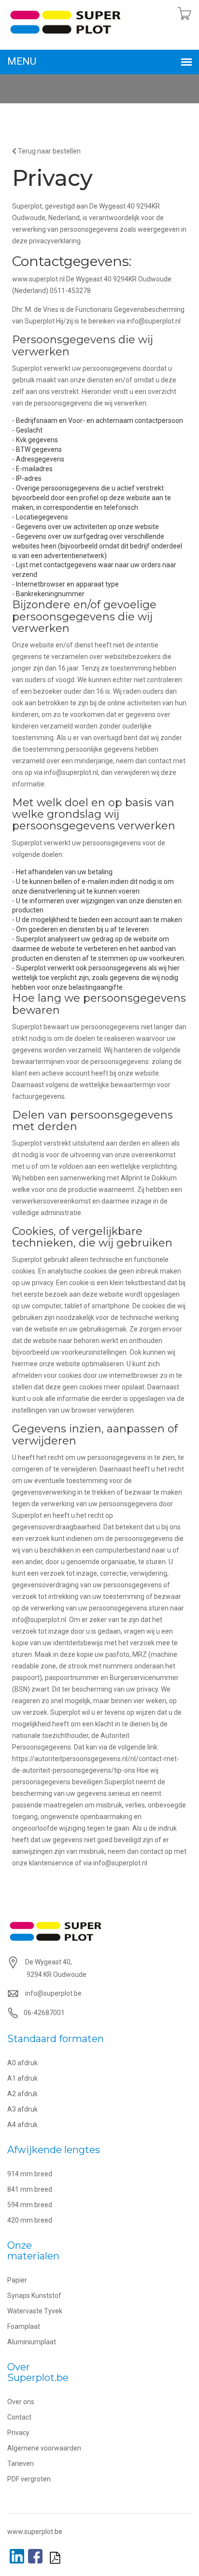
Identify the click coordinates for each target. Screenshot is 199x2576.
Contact (19, 2417)
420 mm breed (30, 2220)
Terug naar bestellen (49, 151)
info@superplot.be (53, 1993)
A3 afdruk (22, 2109)
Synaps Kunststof (34, 2296)
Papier (17, 2280)
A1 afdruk (22, 2078)
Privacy (18, 2433)
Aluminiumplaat (32, 2342)
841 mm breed (30, 2189)
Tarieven (21, 2464)
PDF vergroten (29, 2479)
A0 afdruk (22, 2063)
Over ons (21, 2402)
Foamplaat (24, 2326)
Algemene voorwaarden (44, 2448)
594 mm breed (30, 2205)
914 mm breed (30, 2174)
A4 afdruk (22, 2125)
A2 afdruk (22, 2094)
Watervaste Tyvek (35, 2311)
